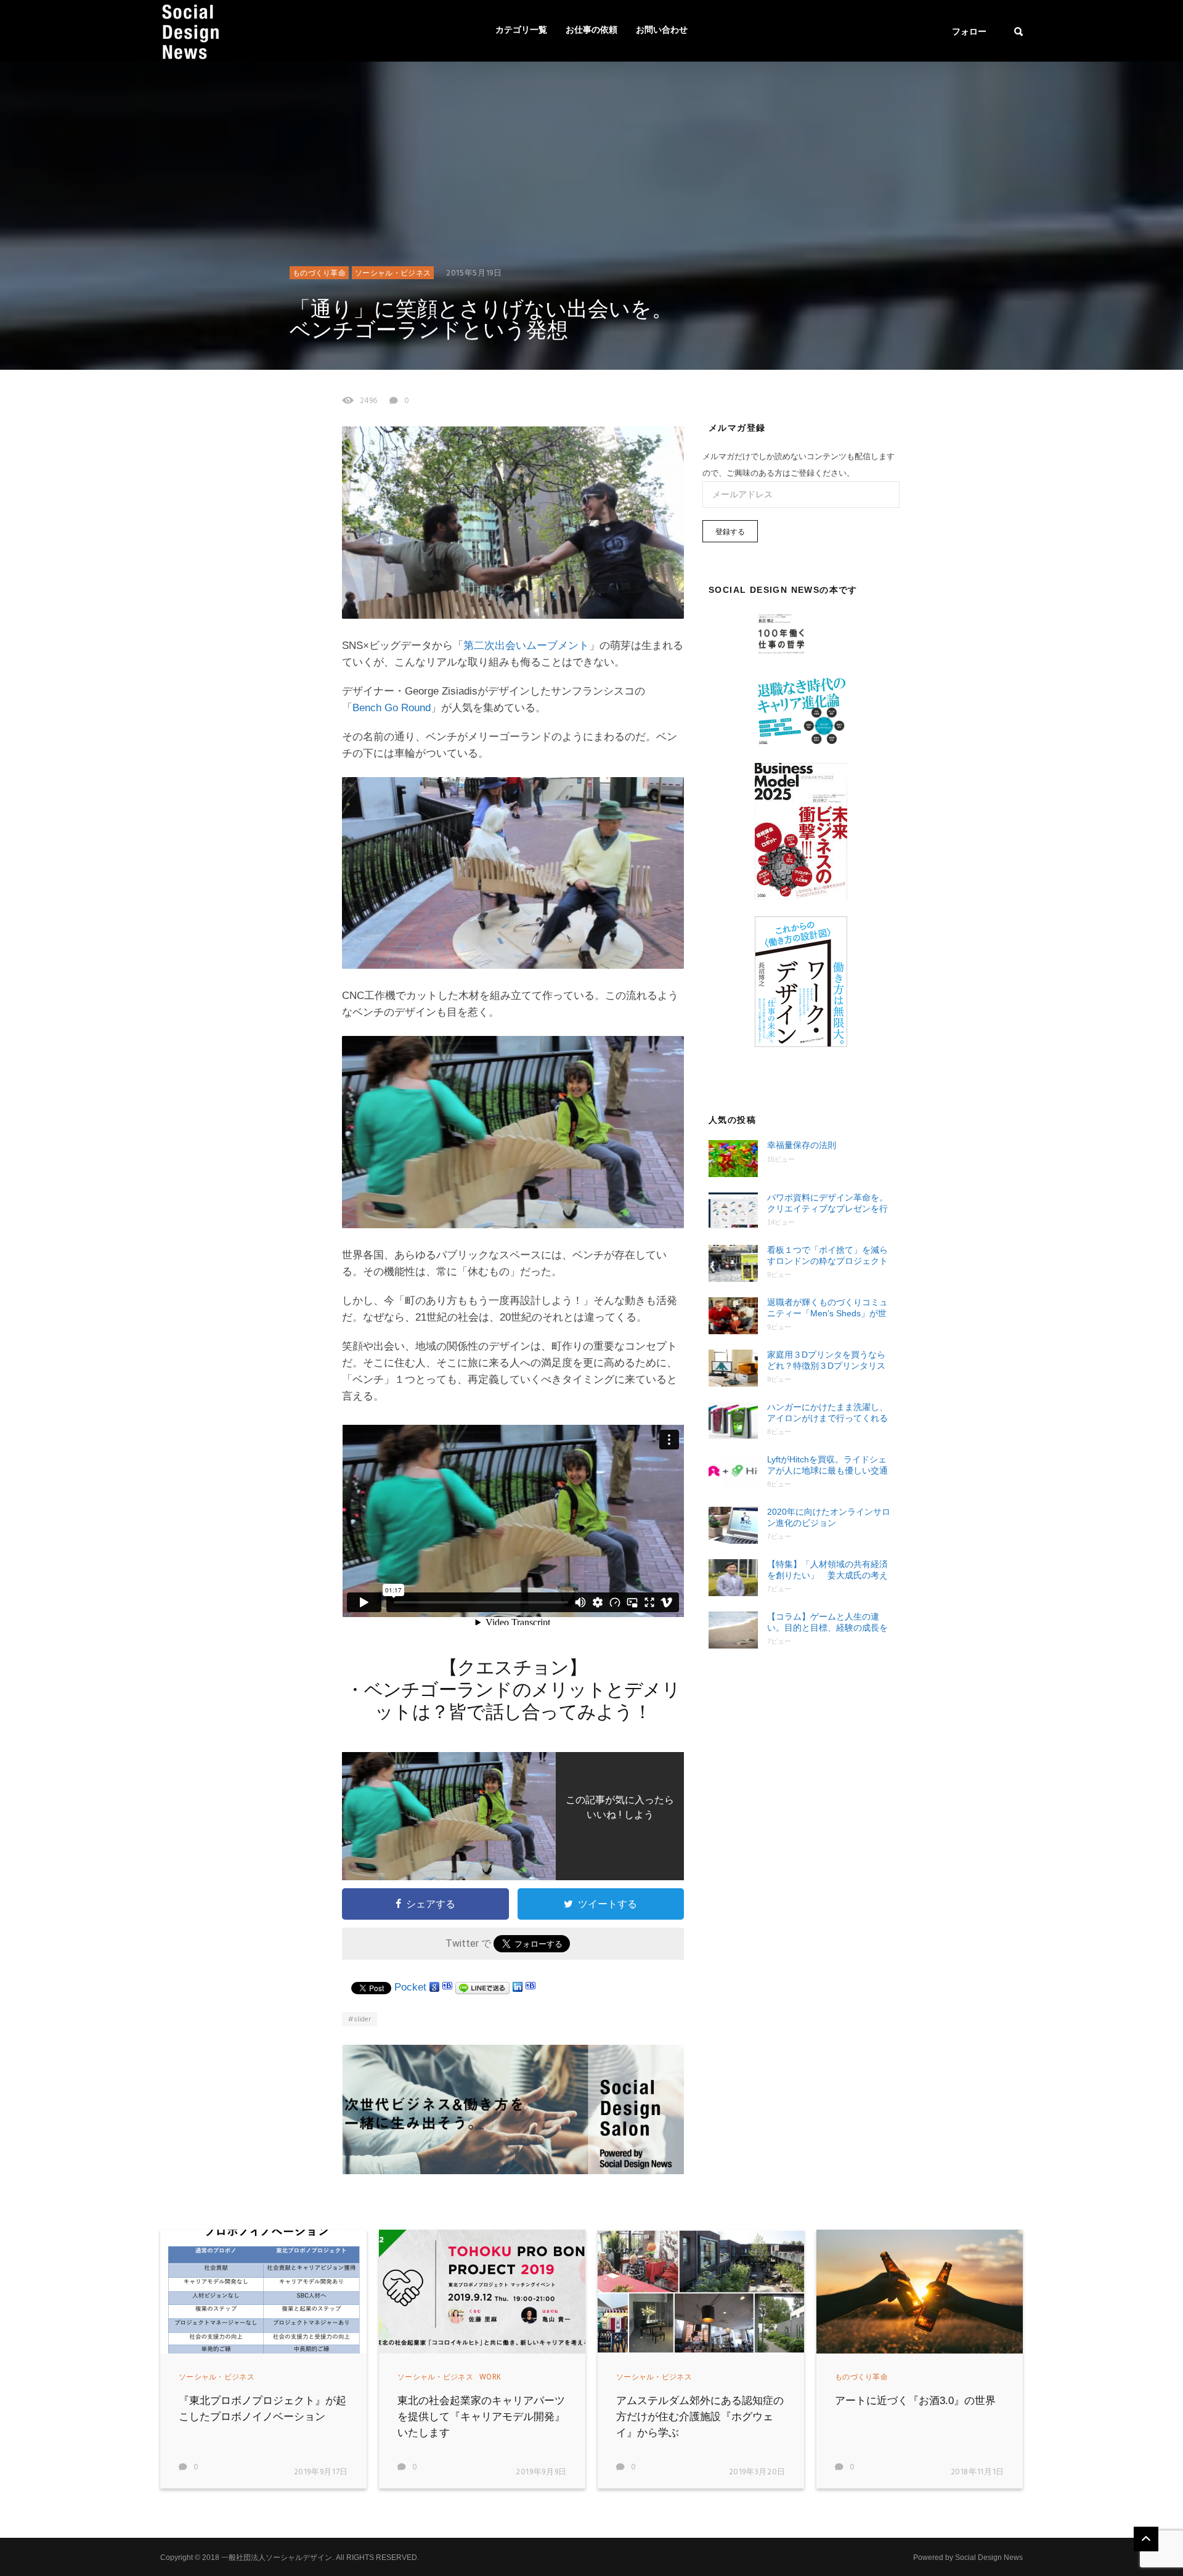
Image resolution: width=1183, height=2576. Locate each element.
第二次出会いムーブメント (526, 646)
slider (362, 2020)
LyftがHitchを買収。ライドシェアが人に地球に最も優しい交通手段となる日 (827, 1465)
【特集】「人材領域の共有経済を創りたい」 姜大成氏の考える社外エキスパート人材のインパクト (827, 1570)
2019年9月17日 (321, 2472)
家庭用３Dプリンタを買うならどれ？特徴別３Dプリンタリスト (826, 1360)
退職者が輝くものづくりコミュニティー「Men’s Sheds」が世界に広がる (827, 1308)
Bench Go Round (392, 708)
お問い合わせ (662, 31)
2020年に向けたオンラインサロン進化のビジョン (829, 1517)
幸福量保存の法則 (802, 1145)
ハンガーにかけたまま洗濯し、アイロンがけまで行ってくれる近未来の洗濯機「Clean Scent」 (830, 1413)
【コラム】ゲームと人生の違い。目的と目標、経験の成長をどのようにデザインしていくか (827, 1622)
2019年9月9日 (541, 2472)
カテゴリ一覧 (521, 31)
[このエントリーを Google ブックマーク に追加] (434, 1987)
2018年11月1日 (978, 2472)
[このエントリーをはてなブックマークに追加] (447, 1987)
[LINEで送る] (482, 1987)
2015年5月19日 (474, 273)
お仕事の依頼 (591, 31)
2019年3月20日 (758, 2472)
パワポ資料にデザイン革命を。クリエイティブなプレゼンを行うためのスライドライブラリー (827, 1203)
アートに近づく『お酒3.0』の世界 (915, 2401)
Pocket (410, 1987)
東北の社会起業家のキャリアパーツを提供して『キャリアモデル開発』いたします (481, 2417)
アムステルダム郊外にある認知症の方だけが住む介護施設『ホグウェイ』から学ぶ (700, 2417)
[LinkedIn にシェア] (518, 1987)
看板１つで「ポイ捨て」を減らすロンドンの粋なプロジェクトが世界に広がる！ (827, 1256)
